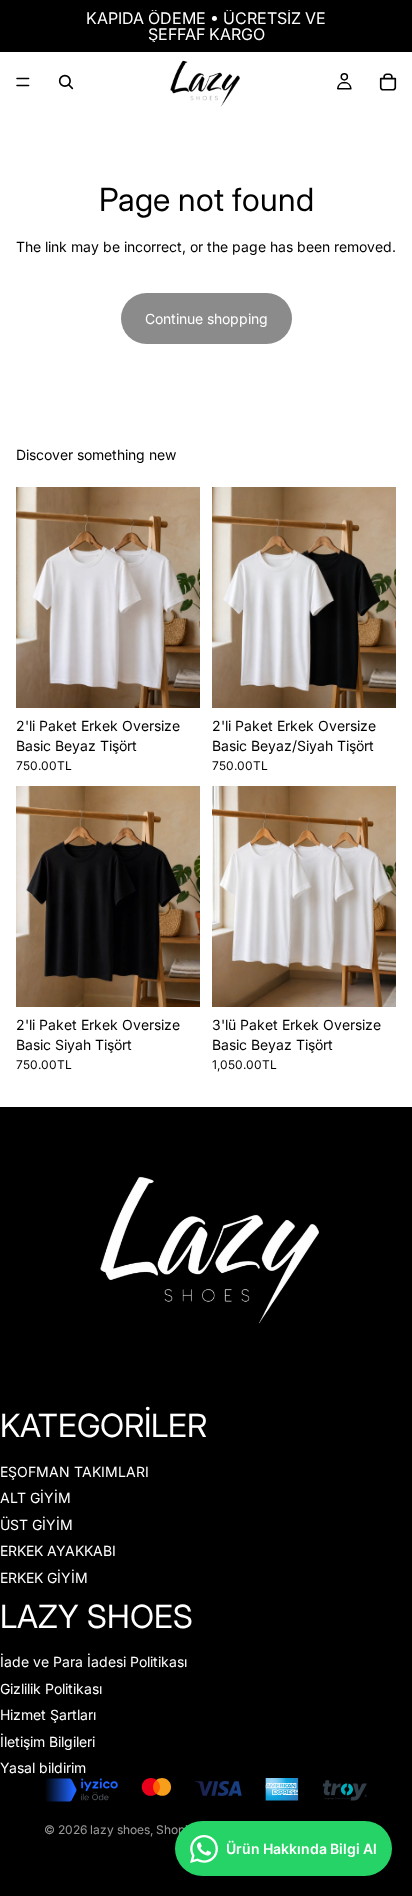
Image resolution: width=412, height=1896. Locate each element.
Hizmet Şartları (48, 1714)
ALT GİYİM (35, 1497)
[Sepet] (388, 82)
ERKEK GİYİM (44, 1576)
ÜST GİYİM (36, 1523)
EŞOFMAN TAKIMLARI (74, 1470)
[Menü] (23, 82)
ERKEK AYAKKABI (58, 1550)
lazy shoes (120, 1829)
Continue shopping (206, 318)
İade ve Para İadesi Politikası (93, 1661)
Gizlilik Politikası (51, 1687)
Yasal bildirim (43, 1767)
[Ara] (66, 82)
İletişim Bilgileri (47, 1740)
